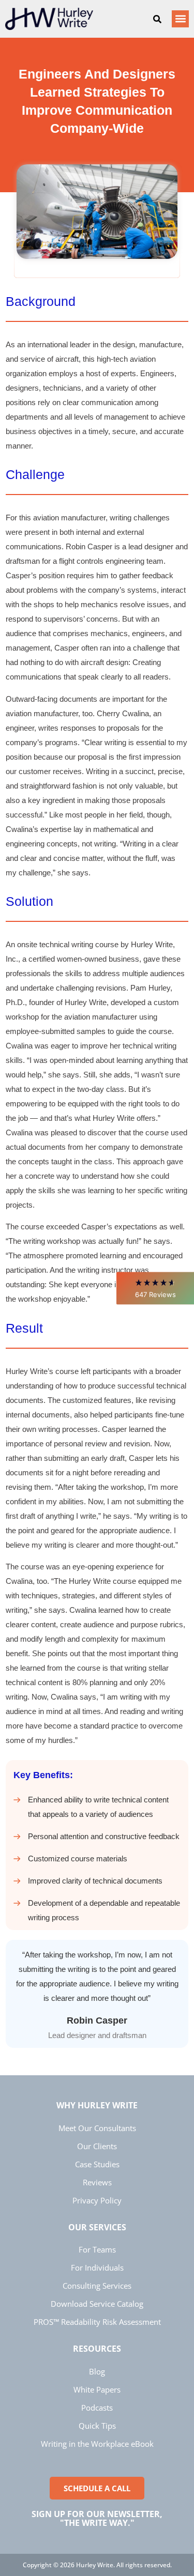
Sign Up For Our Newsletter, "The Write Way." (97, 2519)
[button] (155, 1288)
